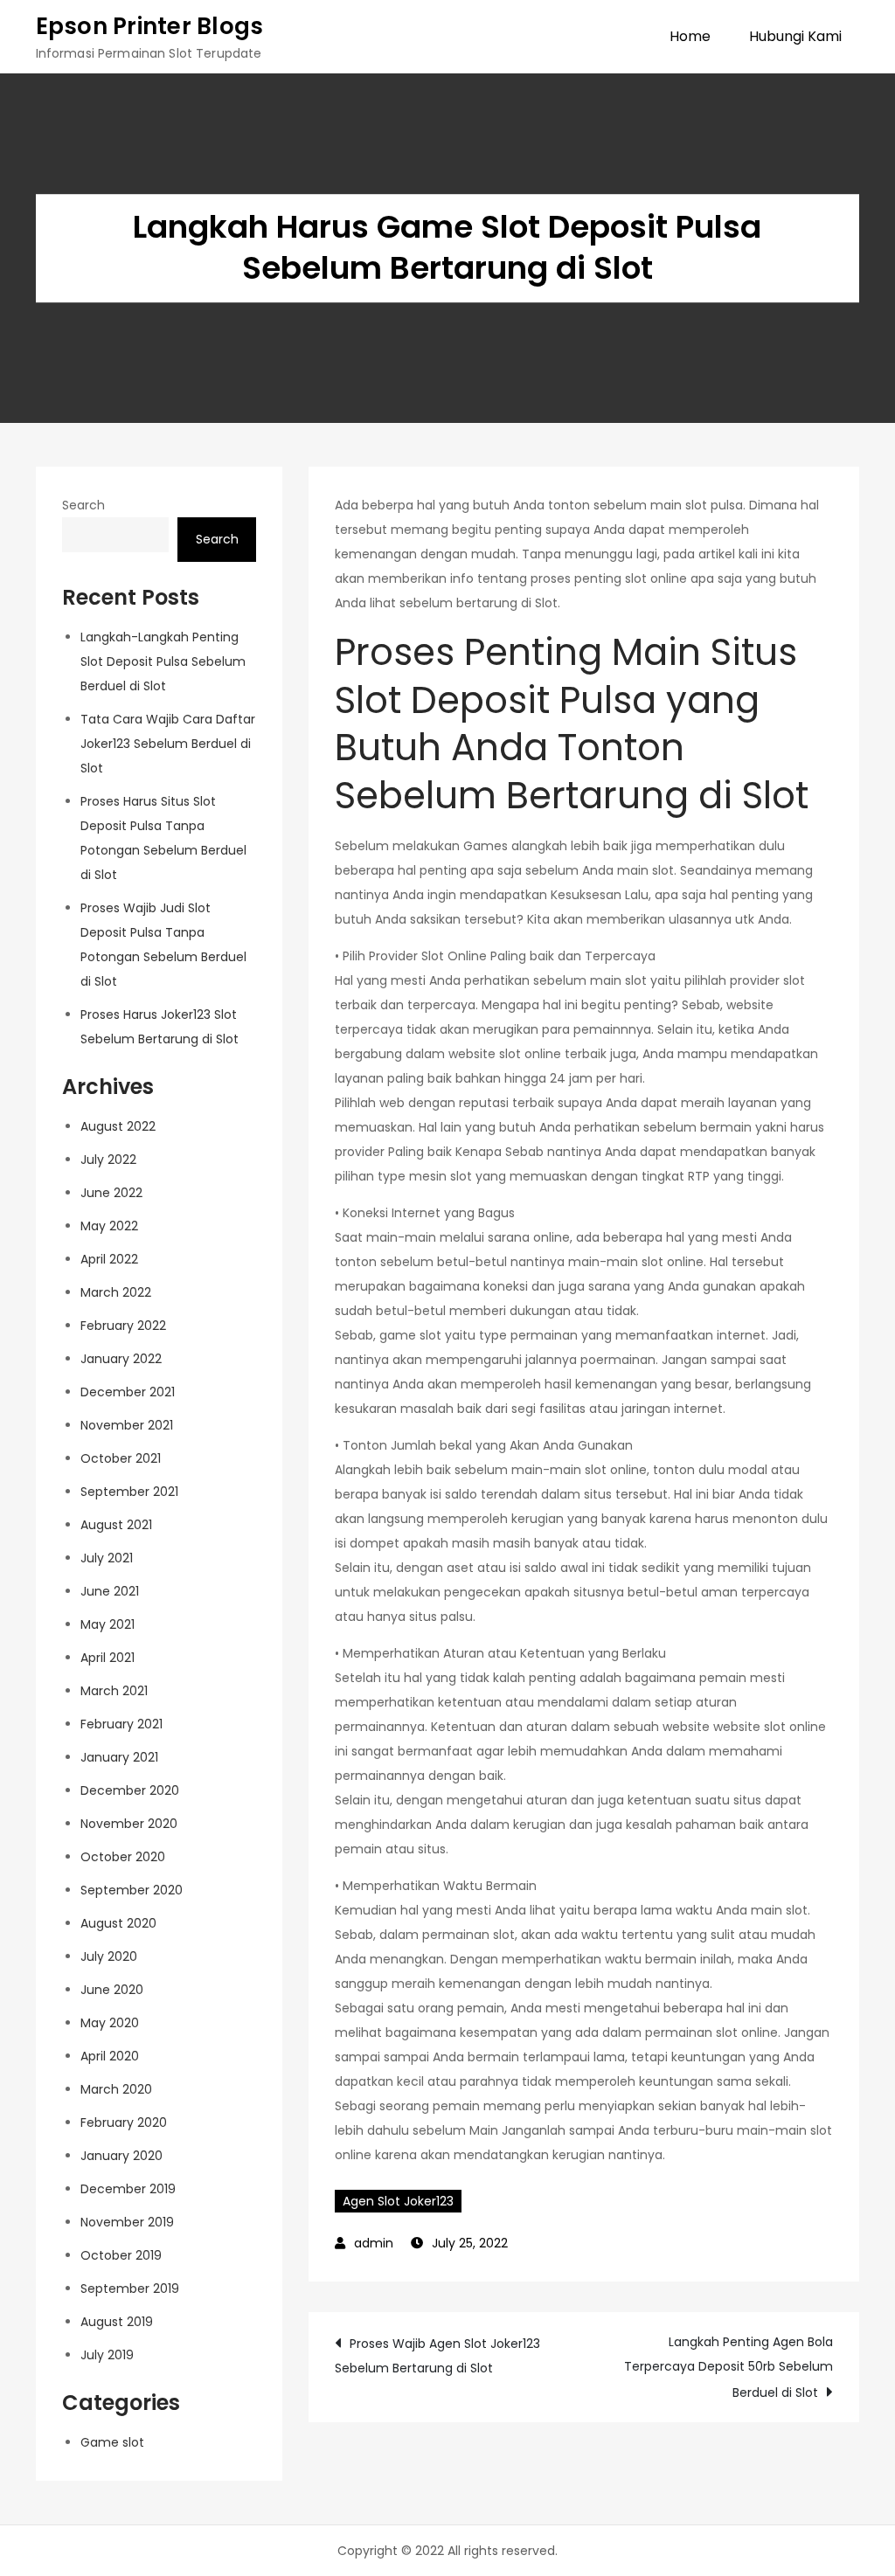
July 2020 (109, 1956)
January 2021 (119, 1757)
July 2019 (107, 2355)
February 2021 (121, 1724)
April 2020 (110, 2056)
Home (690, 36)
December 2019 (128, 2189)
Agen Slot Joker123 (398, 2201)
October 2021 (121, 1458)
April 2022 (109, 1259)
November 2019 (127, 2222)
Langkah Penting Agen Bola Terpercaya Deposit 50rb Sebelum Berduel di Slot (728, 2367)
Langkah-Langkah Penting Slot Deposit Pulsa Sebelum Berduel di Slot (163, 661)
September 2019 (130, 2289)
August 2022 (118, 1126)
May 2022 (109, 1226)
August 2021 (116, 1525)
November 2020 (129, 1824)
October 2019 (121, 2255)
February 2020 (124, 2122)
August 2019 (117, 2322)
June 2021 (110, 1591)
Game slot (112, 2442)
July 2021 (107, 1558)
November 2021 (127, 1425)
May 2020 (110, 2023)
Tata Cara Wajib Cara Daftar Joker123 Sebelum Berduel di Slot (168, 744)
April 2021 (108, 1658)
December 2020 (130, 1790)
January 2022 (121, 1359)
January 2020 (121, 2156)
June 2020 (112, 1990)
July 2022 (108, 1160)
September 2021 (129, 1492)
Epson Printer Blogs (150, 26)
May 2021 (108, 1624)
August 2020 (118, 1923)
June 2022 (111, 1193)
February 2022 (123, 1326)
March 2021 (114, 1691)
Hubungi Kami (795, 36)
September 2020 (132, 1890)
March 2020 (116, 2089)
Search (83, 505)
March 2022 (116, 1292)
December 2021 (128, 1392)
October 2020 (123, 1857)
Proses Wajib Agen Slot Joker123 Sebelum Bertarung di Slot (437, 2356)
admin (374, 2243)
